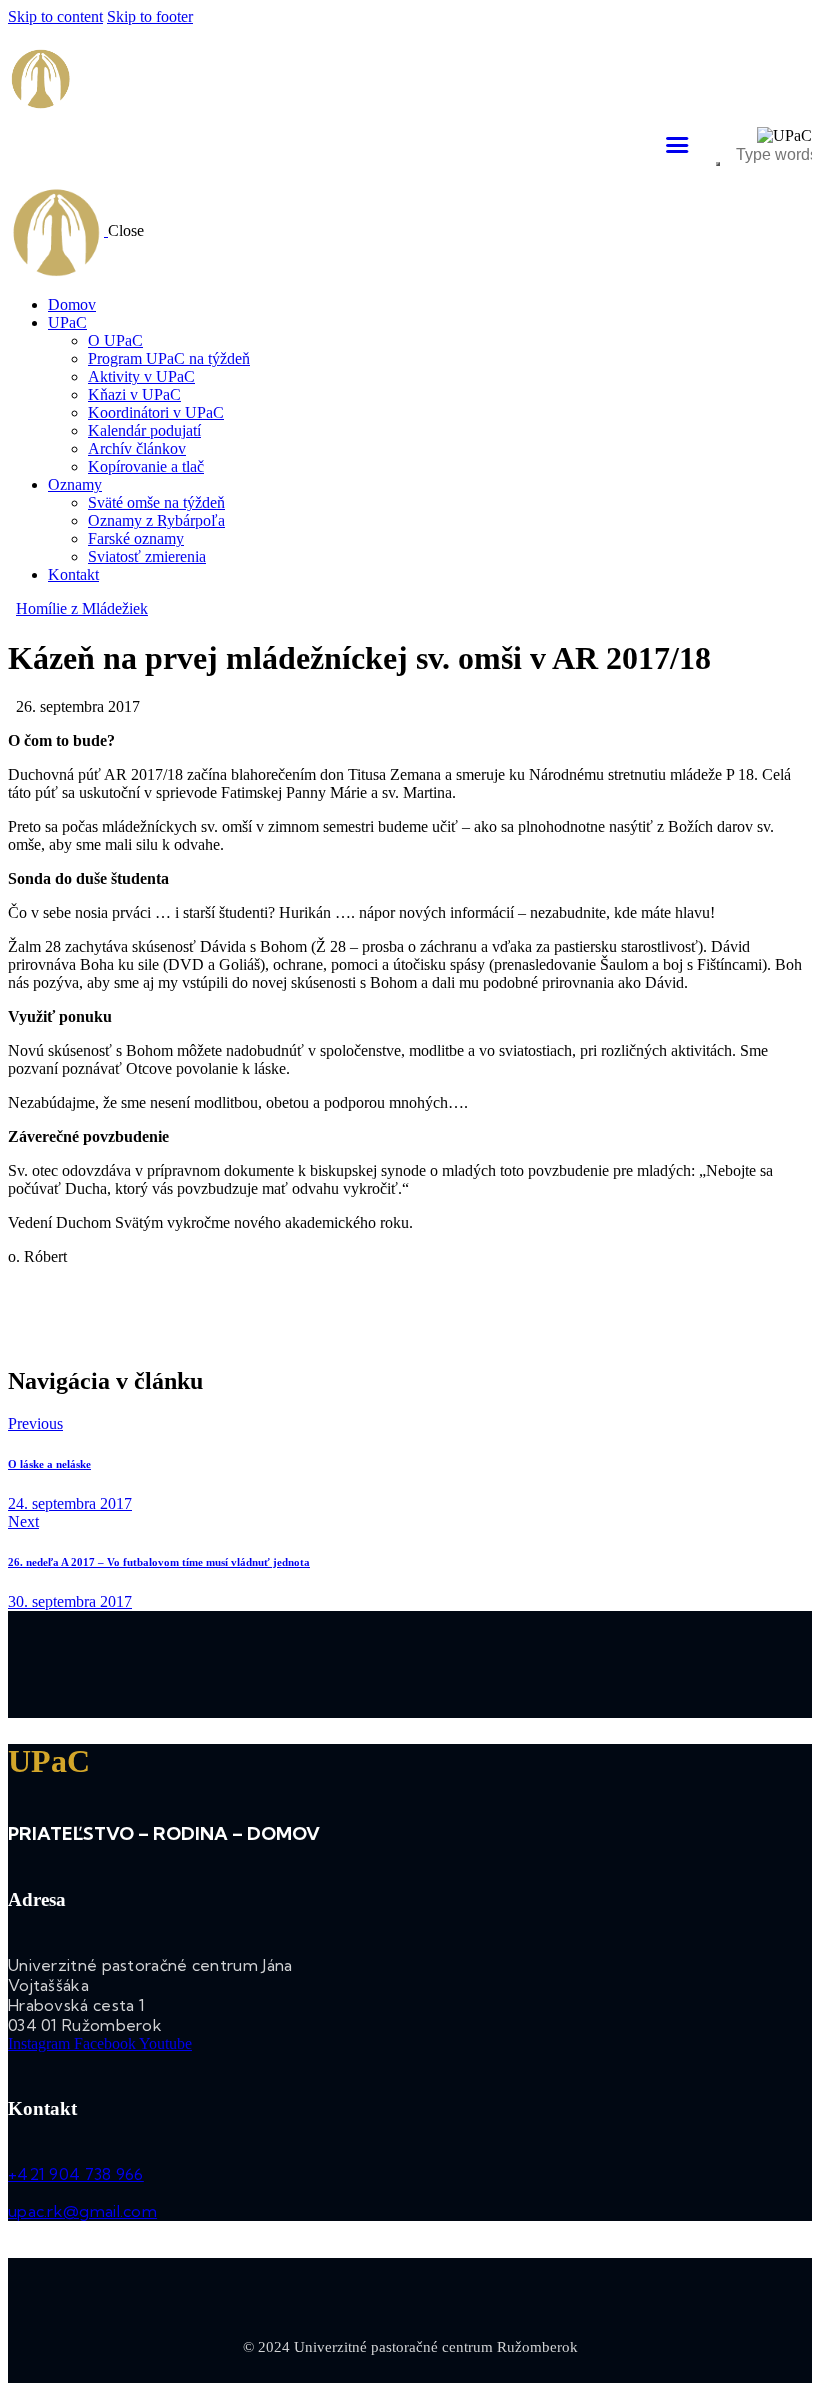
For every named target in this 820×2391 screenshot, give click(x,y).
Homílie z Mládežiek (82, 608)
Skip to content (55, 16)
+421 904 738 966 (76, 2174)
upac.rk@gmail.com (82, 2211)
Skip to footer (150, 16)
